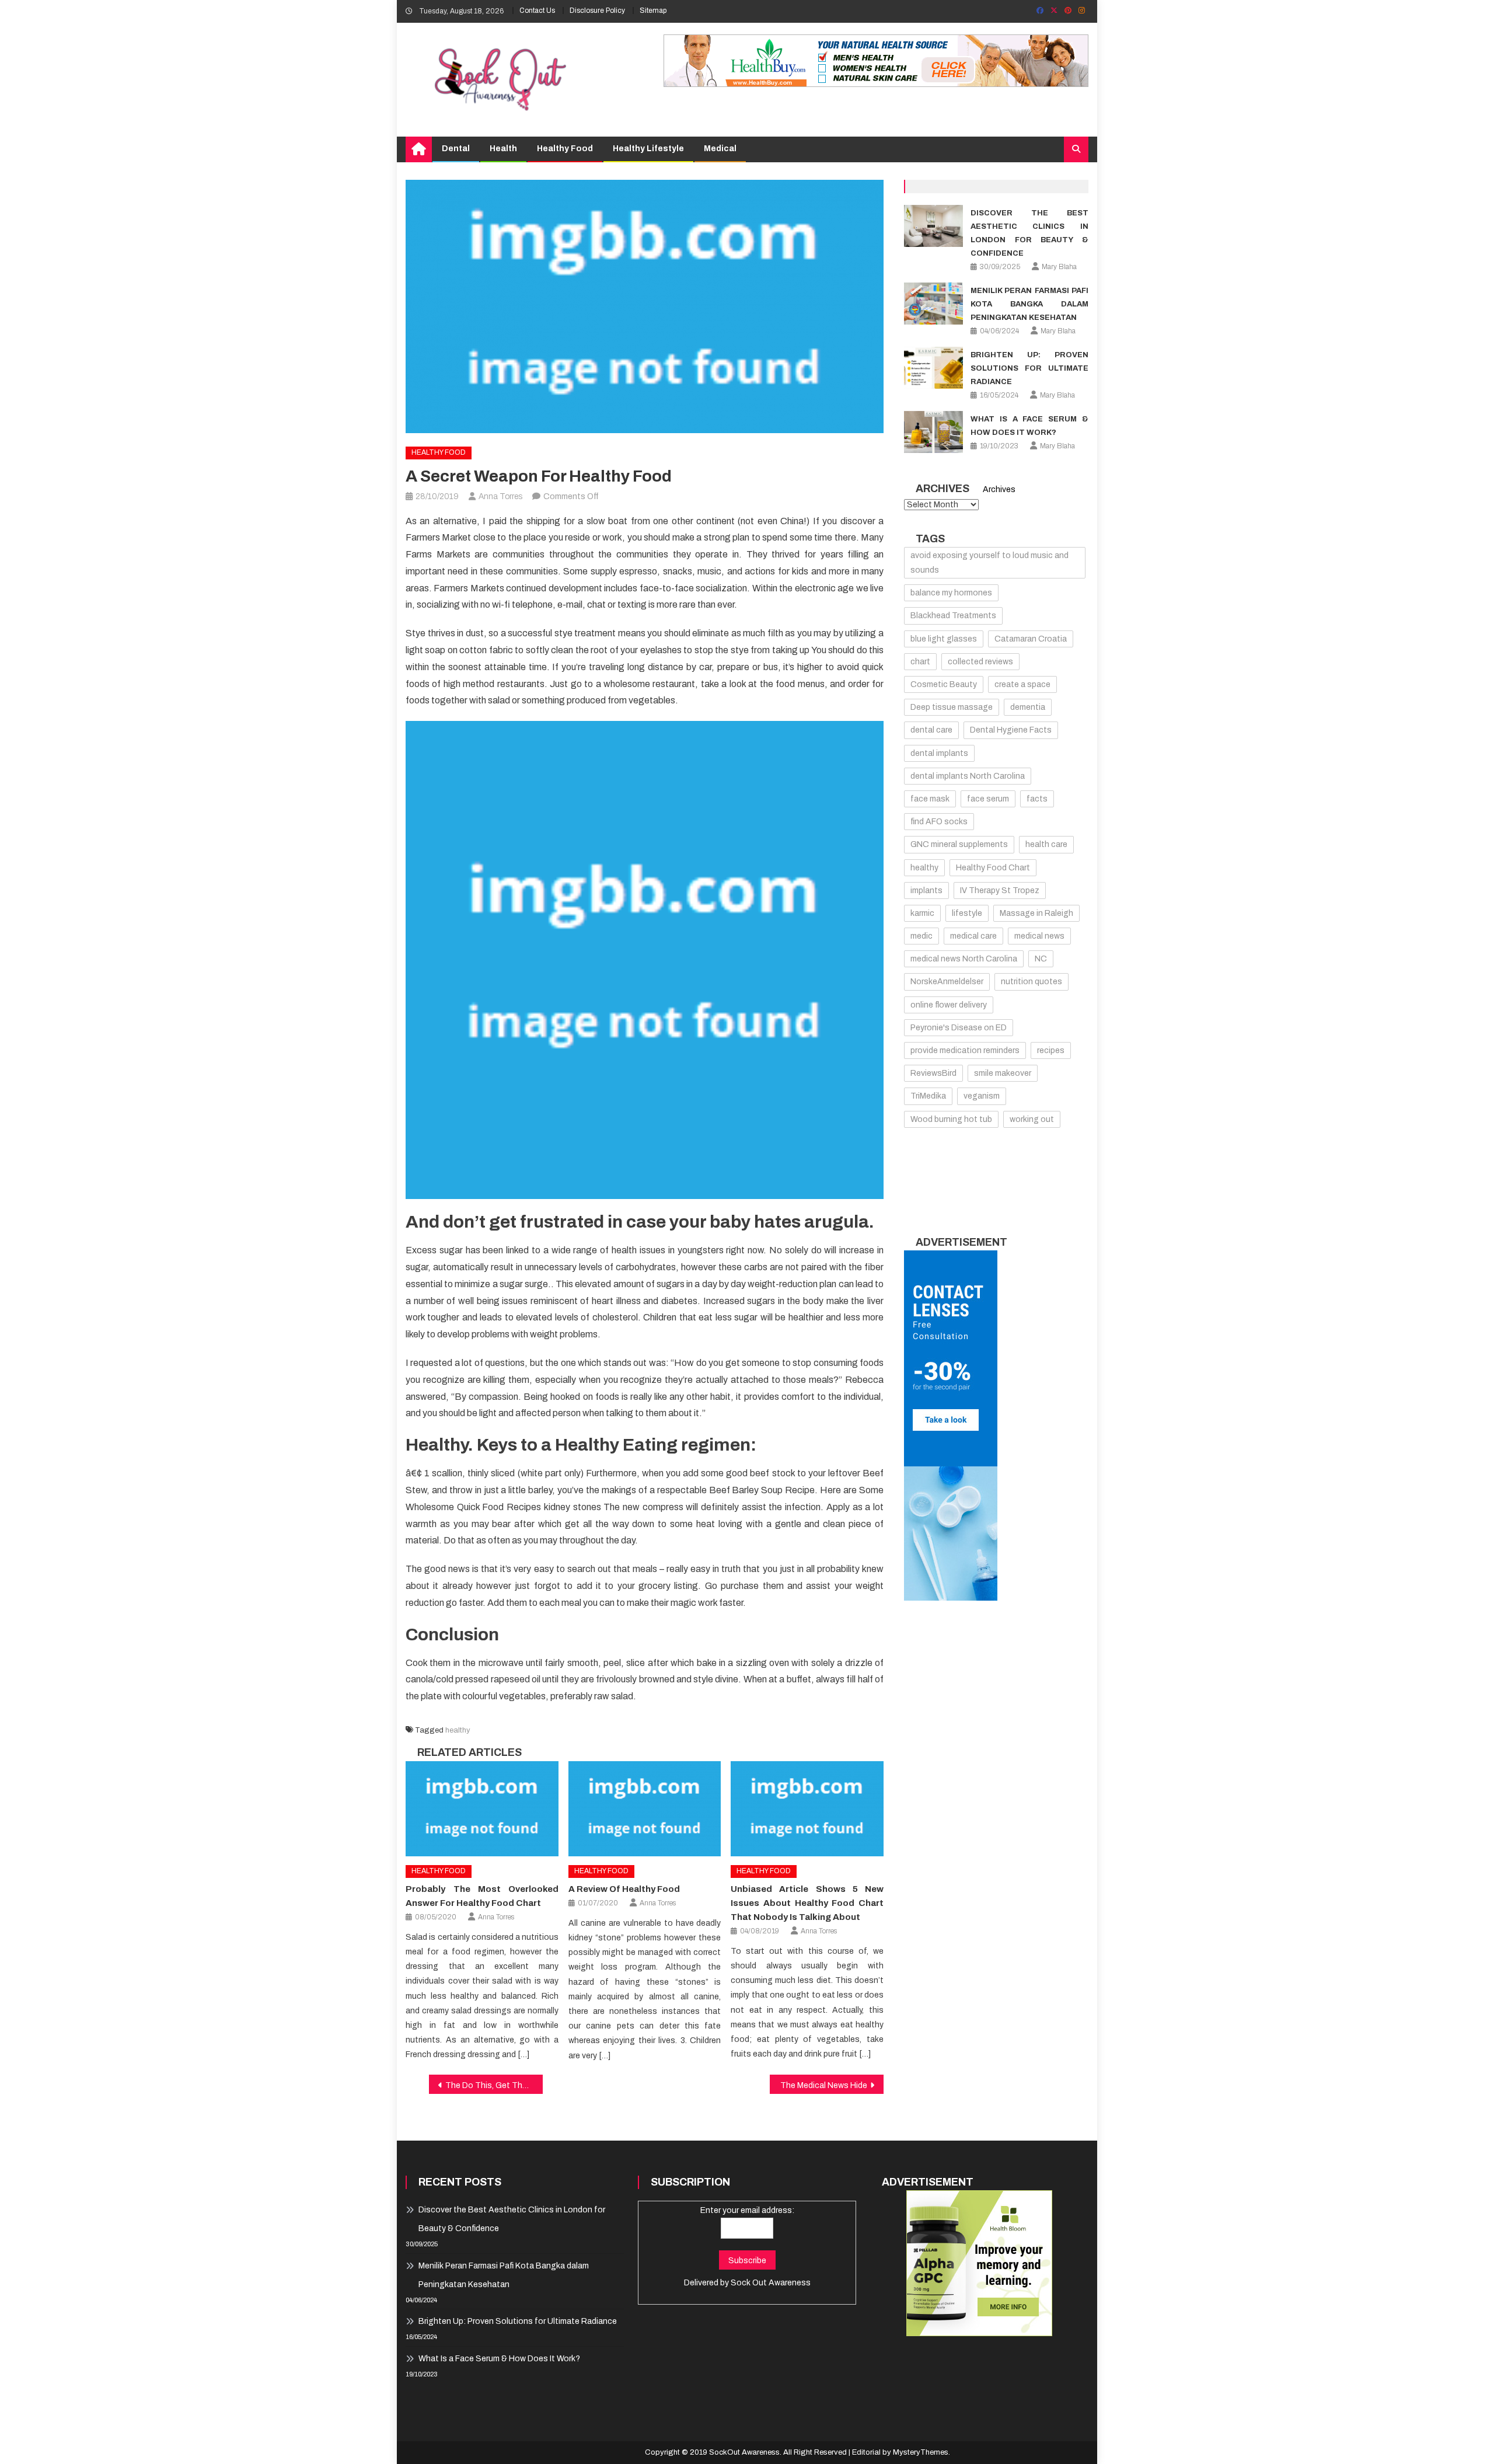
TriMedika (928, 1096)
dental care (931, 730)
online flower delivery (949, 1005)
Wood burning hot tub (951, 1119)
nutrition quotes (1032, 982)
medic (921, 936)
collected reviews (980, 662)
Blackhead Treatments (953, 616)
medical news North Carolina (964, 959)
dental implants (939, 753)
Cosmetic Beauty (944, 684)
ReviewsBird (933, 1073)
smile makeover (1003, 1073)
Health (503, 149)
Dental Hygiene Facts (1011, 730)
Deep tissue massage (952, 707)
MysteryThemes (921, 2452)
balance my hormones (951, 593)
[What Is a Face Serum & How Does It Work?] (933, 432)
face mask (930, 799)
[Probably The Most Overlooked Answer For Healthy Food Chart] (482, 1809)
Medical (720, 149)
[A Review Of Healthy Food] (645, 1809)
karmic (922, 913)
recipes (1051, 1050)
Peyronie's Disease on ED (959, 1028)
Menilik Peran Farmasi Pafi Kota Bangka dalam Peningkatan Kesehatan (1029, 304)
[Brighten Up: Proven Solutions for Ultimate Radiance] (933, 368)
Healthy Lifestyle (648, 149)
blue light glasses (944, 639)
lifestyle (967, 913)
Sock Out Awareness (771, 2283)
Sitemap (653, 11)
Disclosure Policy (597, 11)
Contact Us (537, 11)
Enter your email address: (747, 2210)
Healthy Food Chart (993, 868)
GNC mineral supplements (959, 844)
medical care (973, 936)
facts (1037, 799)
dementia (1028, 707)
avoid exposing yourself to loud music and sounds (989, 563)
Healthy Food (565, 149)
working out (1032, 1119)
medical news (1039, 936)
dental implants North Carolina (968, 776)
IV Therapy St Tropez (1000, 891)
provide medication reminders (965, 1050)
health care (1046, 844)
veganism (982, 1096)
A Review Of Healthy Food (624, 1889)
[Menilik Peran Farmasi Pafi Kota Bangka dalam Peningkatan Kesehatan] (933, 304)
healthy (458, 1730)
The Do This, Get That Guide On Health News (494, 2085)
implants (926, 891)
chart (920, 662)
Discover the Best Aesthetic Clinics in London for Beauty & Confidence (512, 2219)
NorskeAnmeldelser (947, 982)
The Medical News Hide (824, 2085)
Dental (456, 149)
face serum (988, 799)
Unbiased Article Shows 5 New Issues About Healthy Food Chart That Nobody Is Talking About (807, 1903)
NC (1041, 959)
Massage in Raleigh (1036, 913)
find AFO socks (939, 822)
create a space (1022, 684)
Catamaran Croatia (1031, 639)
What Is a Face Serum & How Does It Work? (499, 2359)
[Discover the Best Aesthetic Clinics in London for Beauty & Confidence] (933, 226)
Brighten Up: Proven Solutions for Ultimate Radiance (1029, 368)
